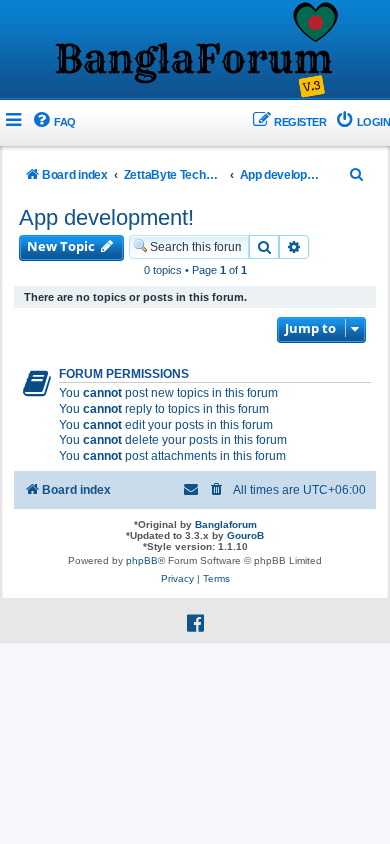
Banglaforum (226, 524)
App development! (106, 217)
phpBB (142, 560)
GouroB (245, 535)
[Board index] (195, 51)
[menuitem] (53, 122)
